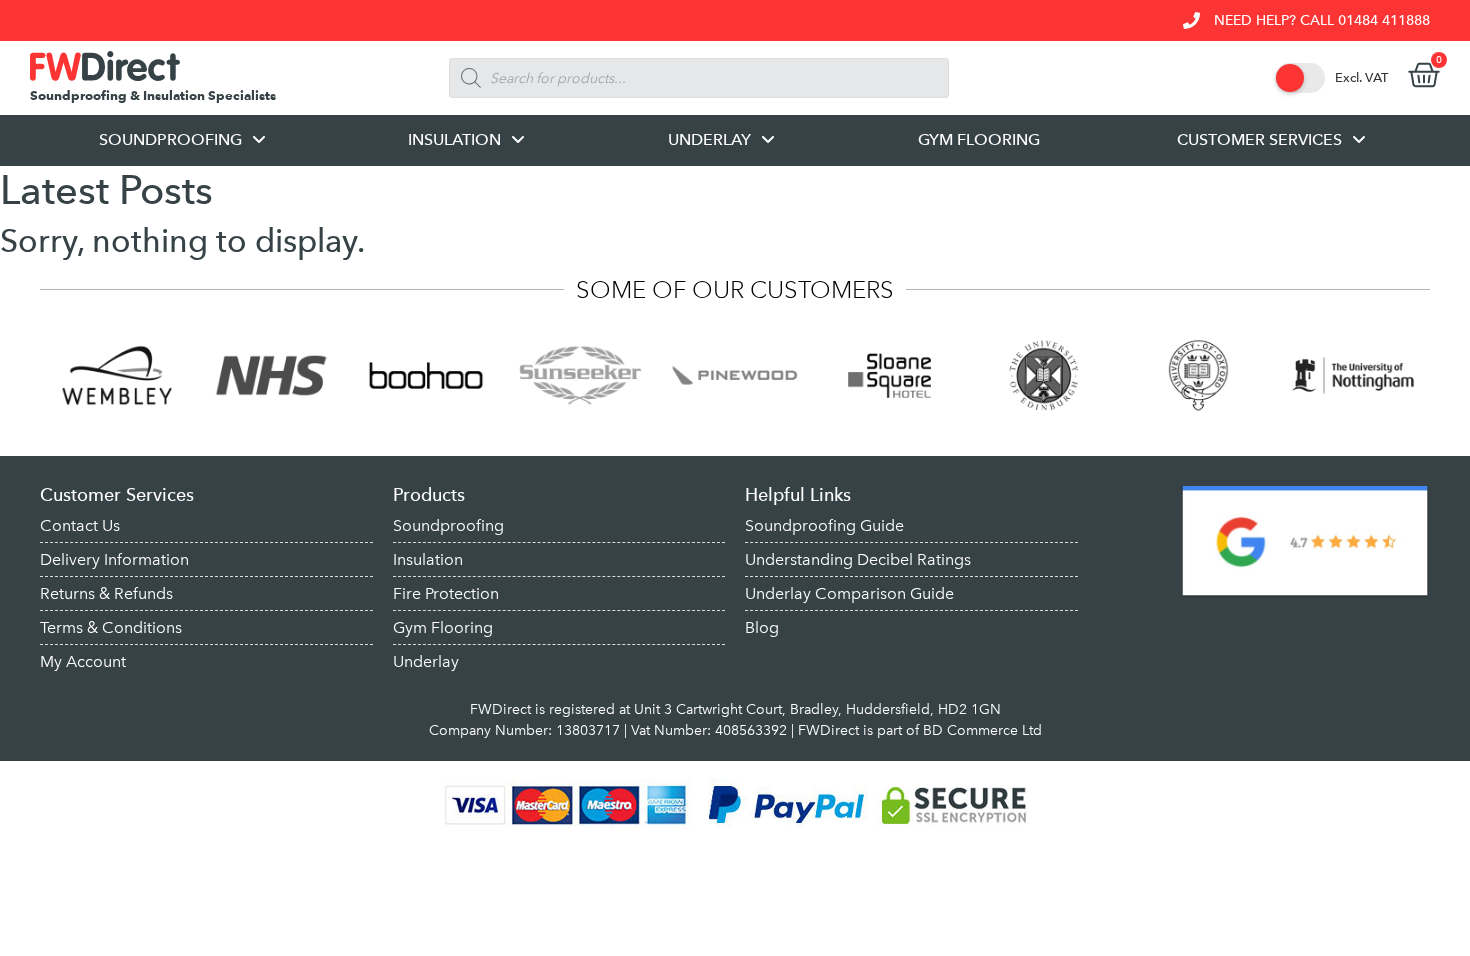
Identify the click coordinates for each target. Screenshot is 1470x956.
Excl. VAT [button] (1361, 77)
